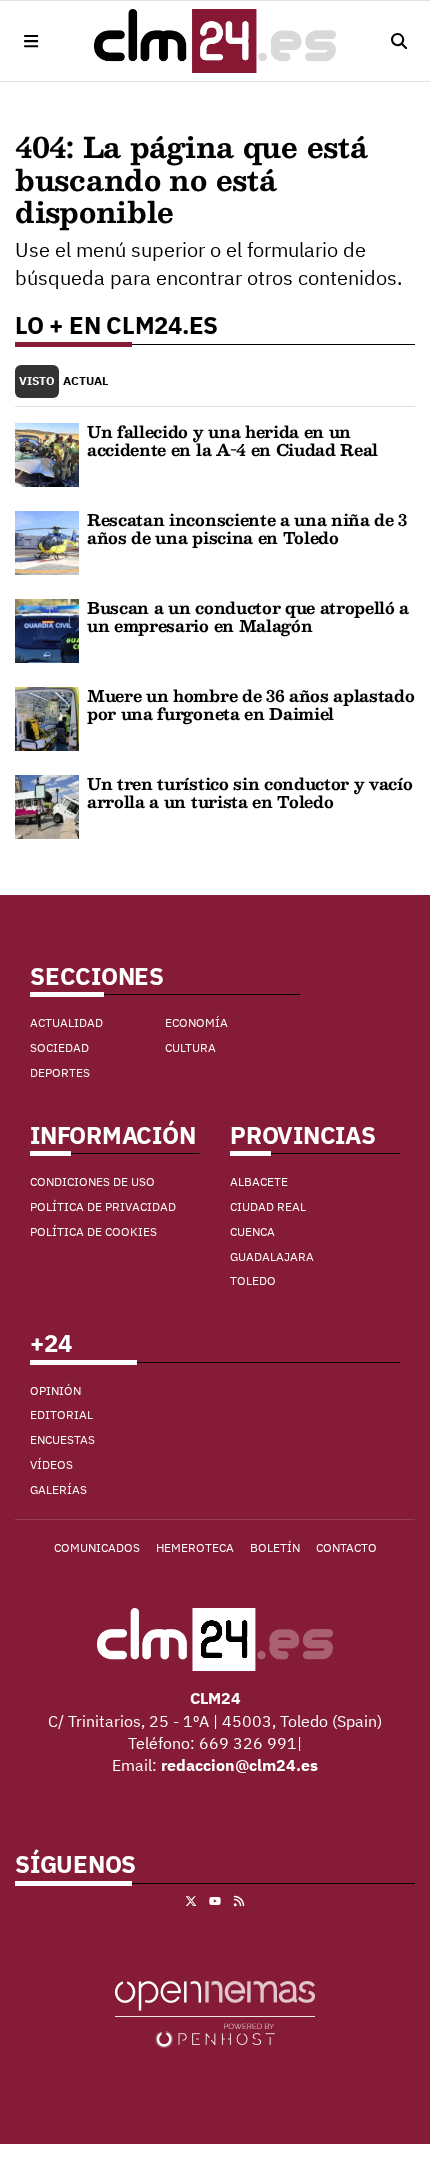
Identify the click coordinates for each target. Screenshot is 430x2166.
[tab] (37, 381)
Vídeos (51, 1464)
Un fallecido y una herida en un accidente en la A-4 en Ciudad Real (232, 440)
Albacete (259, 1181)
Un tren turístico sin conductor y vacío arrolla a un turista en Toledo (250, 792)
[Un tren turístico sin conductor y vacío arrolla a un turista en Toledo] (47, 805)
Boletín (275, 1547)
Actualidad (66, 1022)
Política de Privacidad (103, 1206)
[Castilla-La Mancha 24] (215, 41)
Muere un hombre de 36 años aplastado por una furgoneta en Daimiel (250, 704)
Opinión (55, 1390)
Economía (196, 1022)
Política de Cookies (93, 1231)
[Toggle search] (398, 41)
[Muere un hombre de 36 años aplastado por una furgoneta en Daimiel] (47, 717)
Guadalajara (272, 1256)
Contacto (346, 1547)
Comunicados (97, 1547)
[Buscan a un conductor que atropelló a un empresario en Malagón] (47, 629)
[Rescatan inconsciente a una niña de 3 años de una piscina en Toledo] (47, 541)
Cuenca (252, 1231)
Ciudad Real (268, 1206)
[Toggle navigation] (31, 41)
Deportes (60, 1072)
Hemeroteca (195, 1547)
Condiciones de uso (92, 1181)
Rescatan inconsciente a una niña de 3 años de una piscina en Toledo (247, 528)
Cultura (190, 1047)
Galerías (58, 1489)
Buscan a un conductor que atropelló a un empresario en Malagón (248, 616)
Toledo (253, 1280)
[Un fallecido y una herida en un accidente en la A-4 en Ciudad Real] (47, 453)
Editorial (61, 1414)
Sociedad (59, 1047)
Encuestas (62, 1439)
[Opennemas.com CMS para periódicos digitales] (215, 2012)
